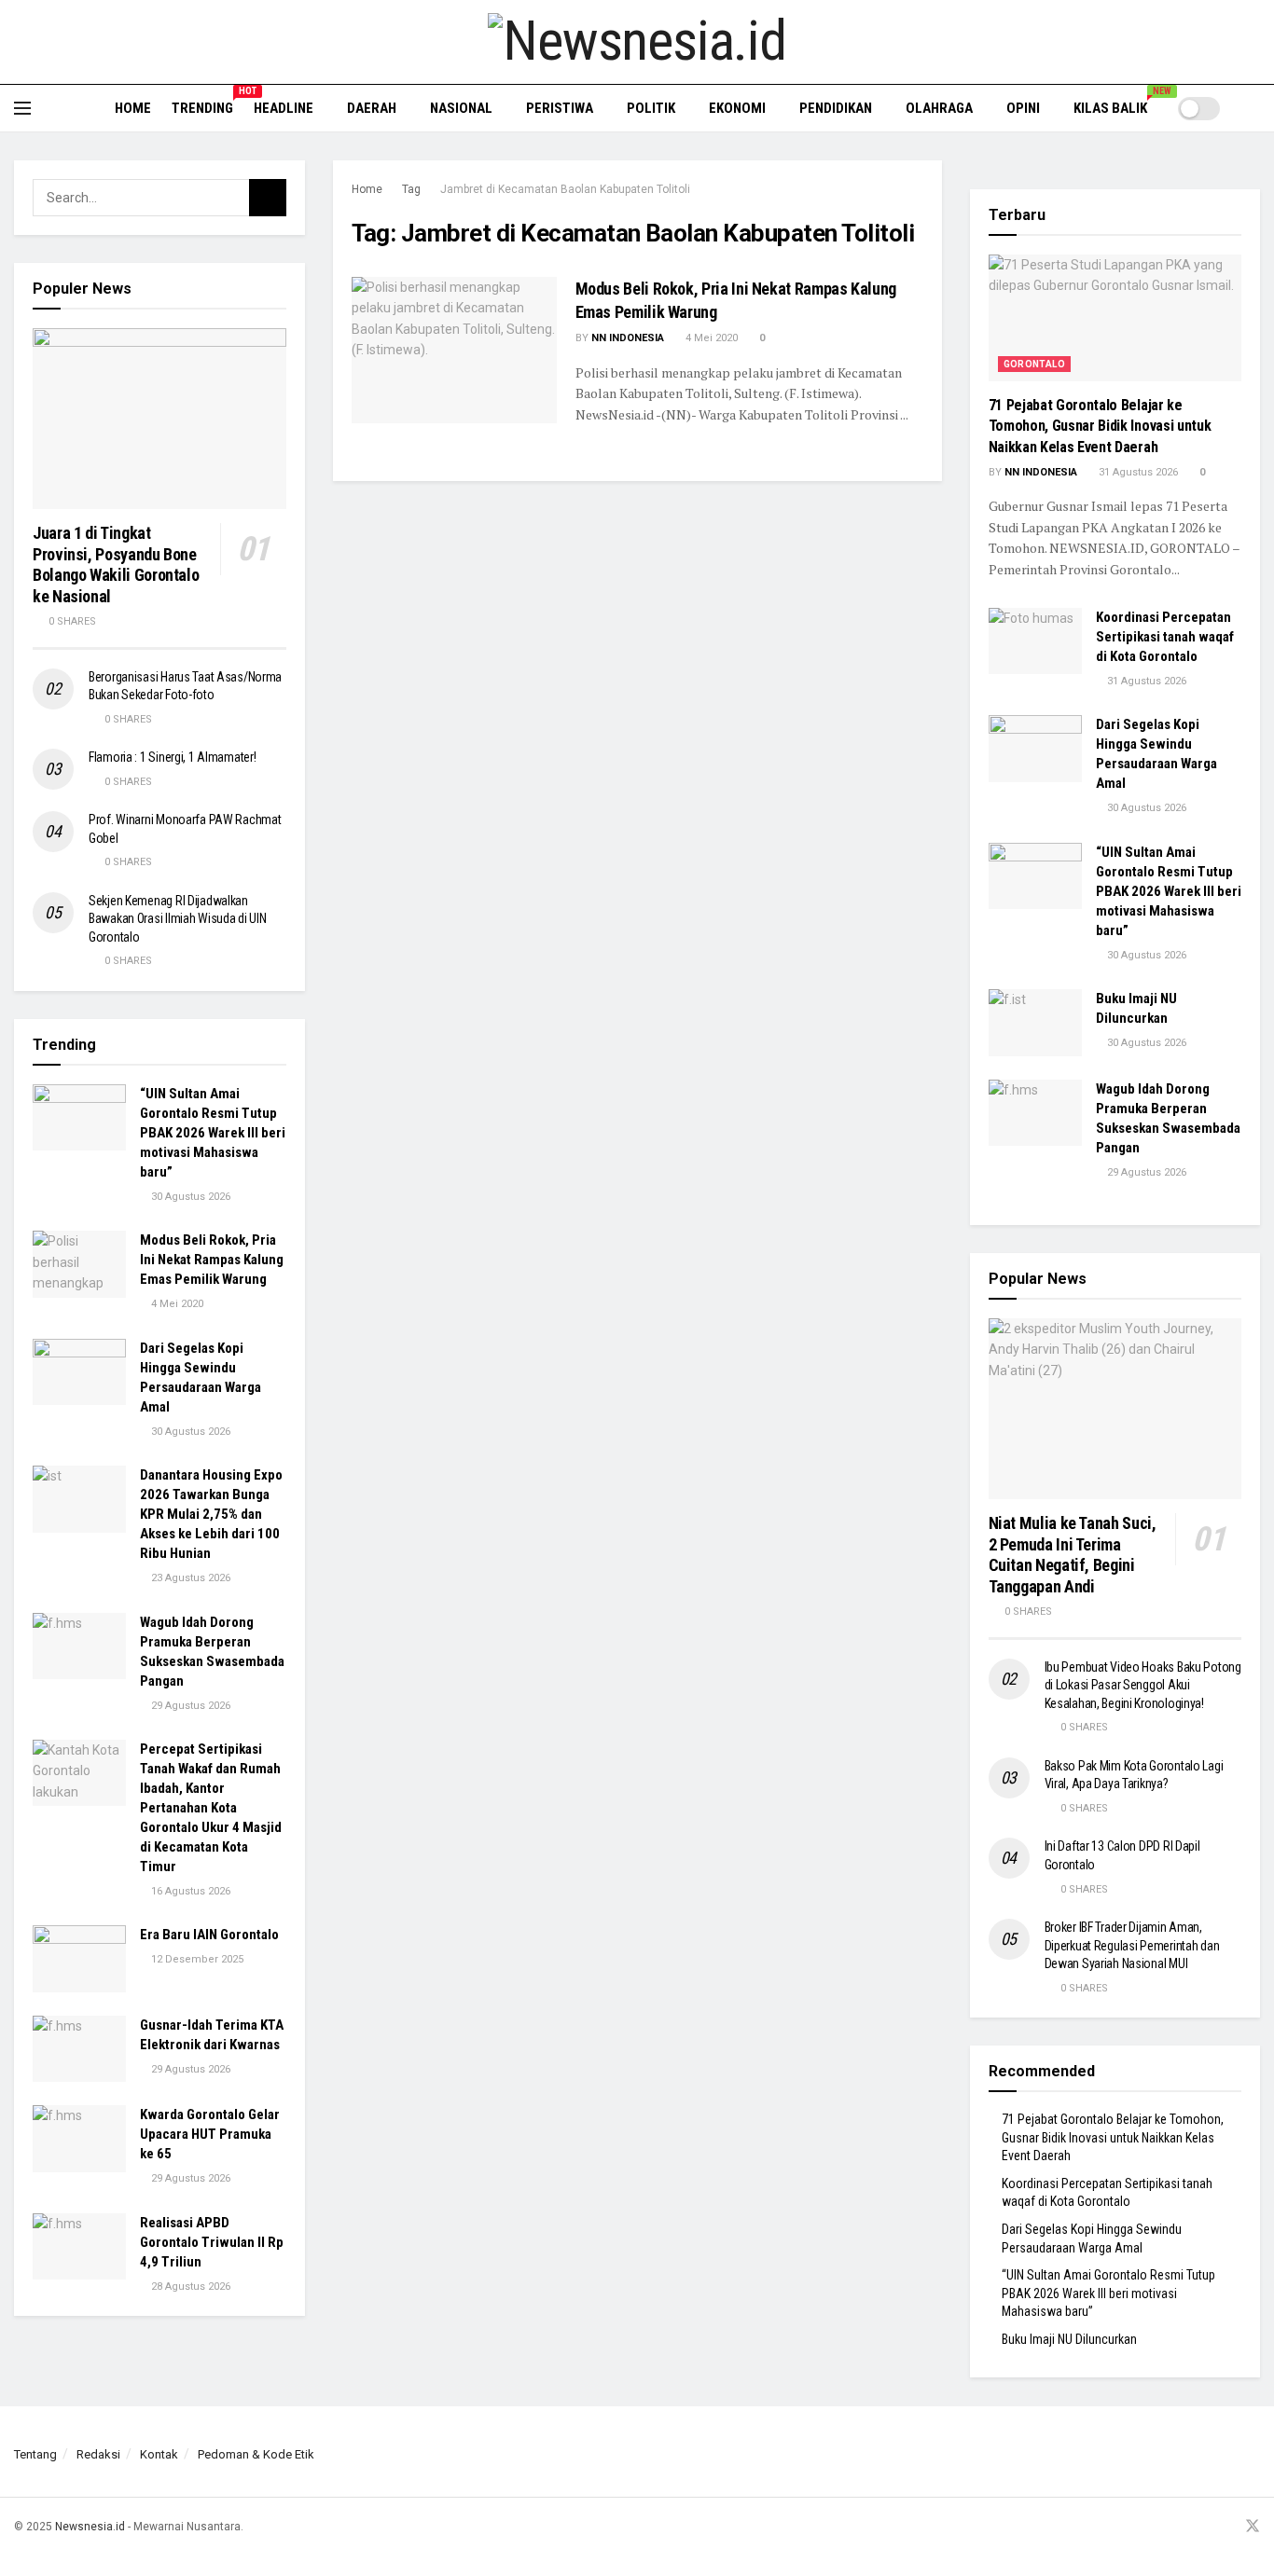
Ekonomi (737, 108)
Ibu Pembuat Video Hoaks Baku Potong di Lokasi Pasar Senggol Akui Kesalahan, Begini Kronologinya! (1143, 1685)
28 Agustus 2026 (189, 2287)
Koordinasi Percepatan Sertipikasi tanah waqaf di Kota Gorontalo (1165, 637)
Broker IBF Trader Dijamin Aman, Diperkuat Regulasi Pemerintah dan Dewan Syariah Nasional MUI (1132, 1945)
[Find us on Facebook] (1181, 2527)
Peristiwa (560, 108)
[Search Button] (1253, 108)
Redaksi (98, 2454)
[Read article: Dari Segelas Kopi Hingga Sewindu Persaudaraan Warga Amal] (79, 1372)
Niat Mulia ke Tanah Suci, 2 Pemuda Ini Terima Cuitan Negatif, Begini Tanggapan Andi (1073, 1555)
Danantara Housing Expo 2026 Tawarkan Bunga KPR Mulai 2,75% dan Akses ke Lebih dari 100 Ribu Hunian (211, 1514)
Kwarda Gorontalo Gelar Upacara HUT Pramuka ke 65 (210, 2134)
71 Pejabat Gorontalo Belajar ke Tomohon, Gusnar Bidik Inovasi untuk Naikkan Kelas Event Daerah (1100, 426)
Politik (651, 108)
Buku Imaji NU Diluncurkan (1069, 2339)
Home (133, 108)
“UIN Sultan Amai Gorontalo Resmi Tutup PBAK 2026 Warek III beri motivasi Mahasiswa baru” (213, 1133)
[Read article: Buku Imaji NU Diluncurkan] (1035, 1023)
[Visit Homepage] (637, 42)
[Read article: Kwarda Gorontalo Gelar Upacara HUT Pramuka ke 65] (79, 2139)
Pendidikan (836, 108)
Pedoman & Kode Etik (256, 2454)
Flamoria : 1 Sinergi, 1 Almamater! (172, 757)
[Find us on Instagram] (1204, 2527)
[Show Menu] (22, 108)
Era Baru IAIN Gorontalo (209, 1935)
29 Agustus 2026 (189, 1706)
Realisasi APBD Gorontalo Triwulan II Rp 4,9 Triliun (212, 2242)
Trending (202, 105)
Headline (284, 108)
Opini (1023, 108)
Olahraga (939, 108)
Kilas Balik (1117, 105)
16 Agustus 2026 (189, 1891)
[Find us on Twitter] (1253, 2527)
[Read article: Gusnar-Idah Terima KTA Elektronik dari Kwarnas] (79, 2049)
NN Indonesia (628, 338)
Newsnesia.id (90, 2527)
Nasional (461, 108)
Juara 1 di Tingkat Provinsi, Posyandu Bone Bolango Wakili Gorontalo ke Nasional (116, 565)
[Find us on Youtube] (1227, 2527)
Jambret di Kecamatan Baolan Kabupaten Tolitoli (565, 189)
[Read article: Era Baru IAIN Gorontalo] (79, 1959)
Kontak (159, 2454)
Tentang (35, 2454)
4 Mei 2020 (710, 338)
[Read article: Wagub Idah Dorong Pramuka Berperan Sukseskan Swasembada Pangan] (79, 1646)
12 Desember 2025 (196, 1959)
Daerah (372, 108)
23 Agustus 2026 (189, 1578)
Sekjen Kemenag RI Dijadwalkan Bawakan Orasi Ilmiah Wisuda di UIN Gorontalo (177, 919)
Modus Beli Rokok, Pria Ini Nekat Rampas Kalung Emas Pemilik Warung (212, 1260)
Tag (411, 189)
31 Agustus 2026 (1137, 472)
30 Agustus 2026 (189, 1197)
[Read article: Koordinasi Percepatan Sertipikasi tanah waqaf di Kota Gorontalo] (1035, 641)
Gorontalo (1035, 364)
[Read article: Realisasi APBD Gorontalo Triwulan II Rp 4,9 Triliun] (79, 2247)
